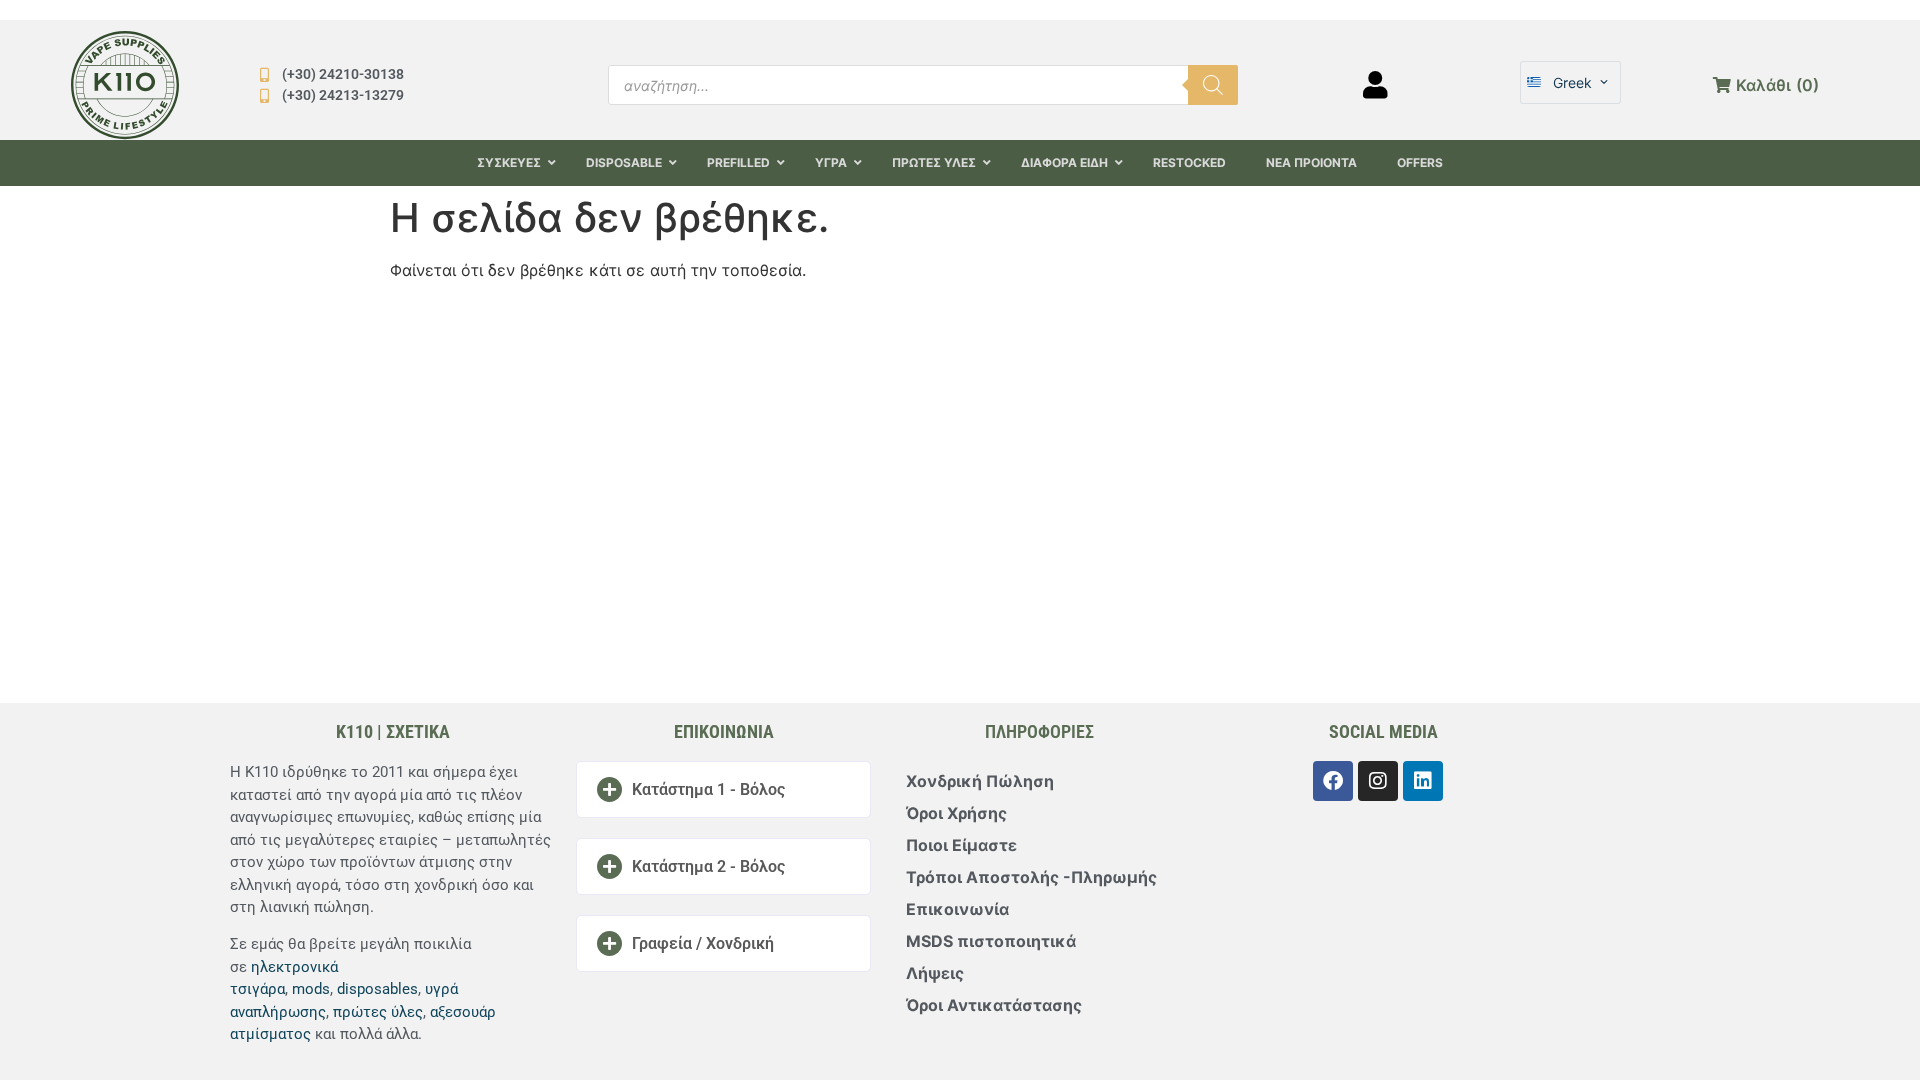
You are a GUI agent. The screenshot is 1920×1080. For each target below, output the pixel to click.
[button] (723, 789)
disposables (377, 989)
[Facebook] (1333, 781)
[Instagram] (1378, 781)
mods (311, 989)
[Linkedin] (1423, 781)
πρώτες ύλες (378, 1012)
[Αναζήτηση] (1213, 85)
